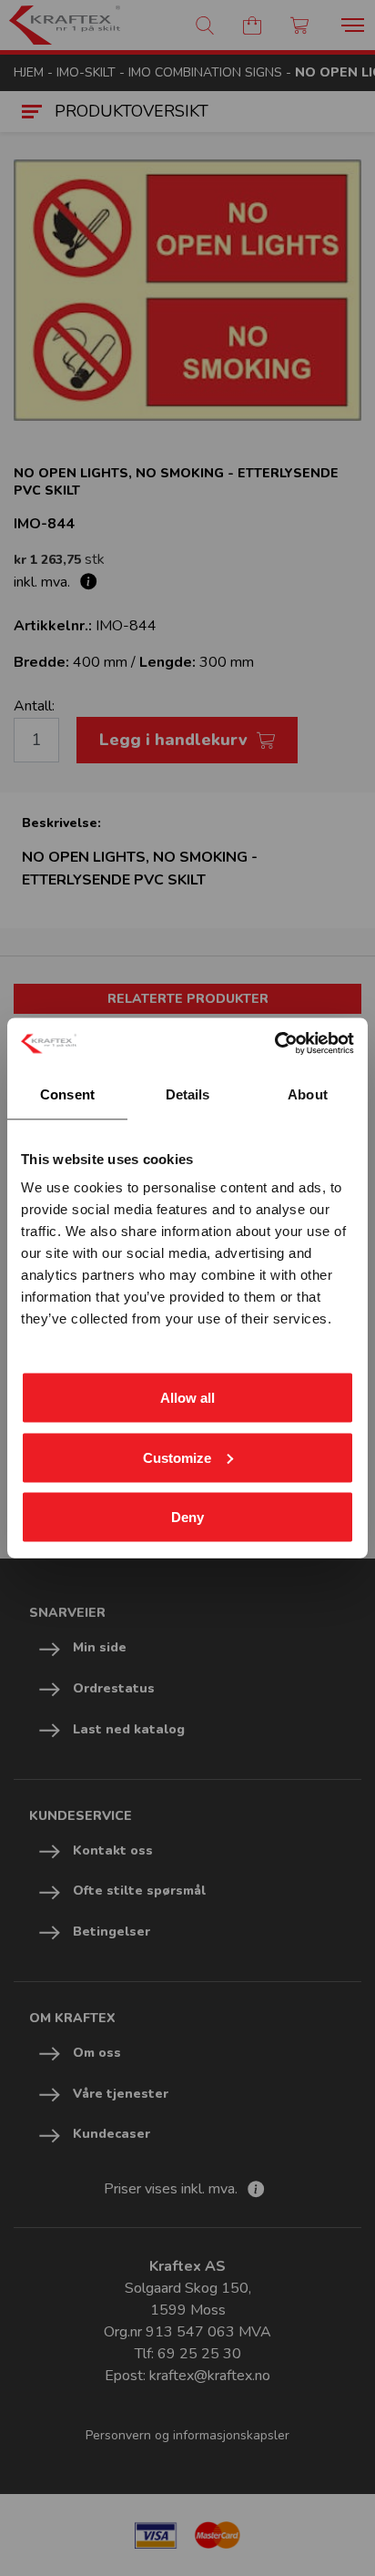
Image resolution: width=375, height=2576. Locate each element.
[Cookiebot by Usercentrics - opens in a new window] (274, 1044)
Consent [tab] (67, 1094)
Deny (187, 1517)
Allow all (187, 1398)
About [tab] (308, 1094)
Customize (177, 1457)
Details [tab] (188, 1094)
